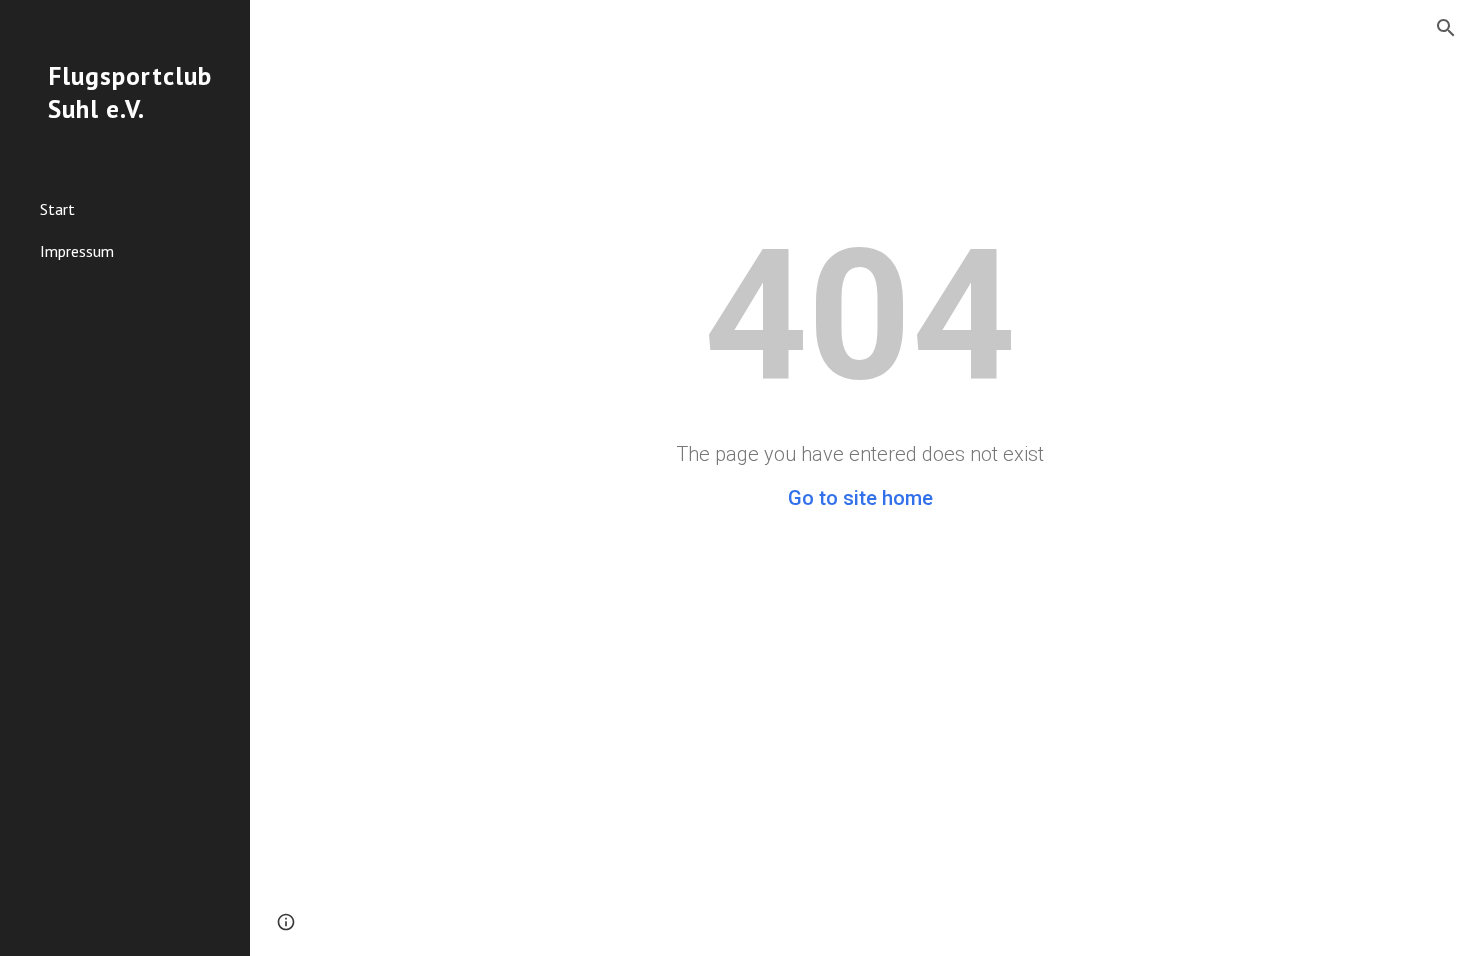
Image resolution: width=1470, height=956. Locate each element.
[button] (1446, 28)
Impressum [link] (77, 251)
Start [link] (57, 209)
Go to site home (860, 498)
